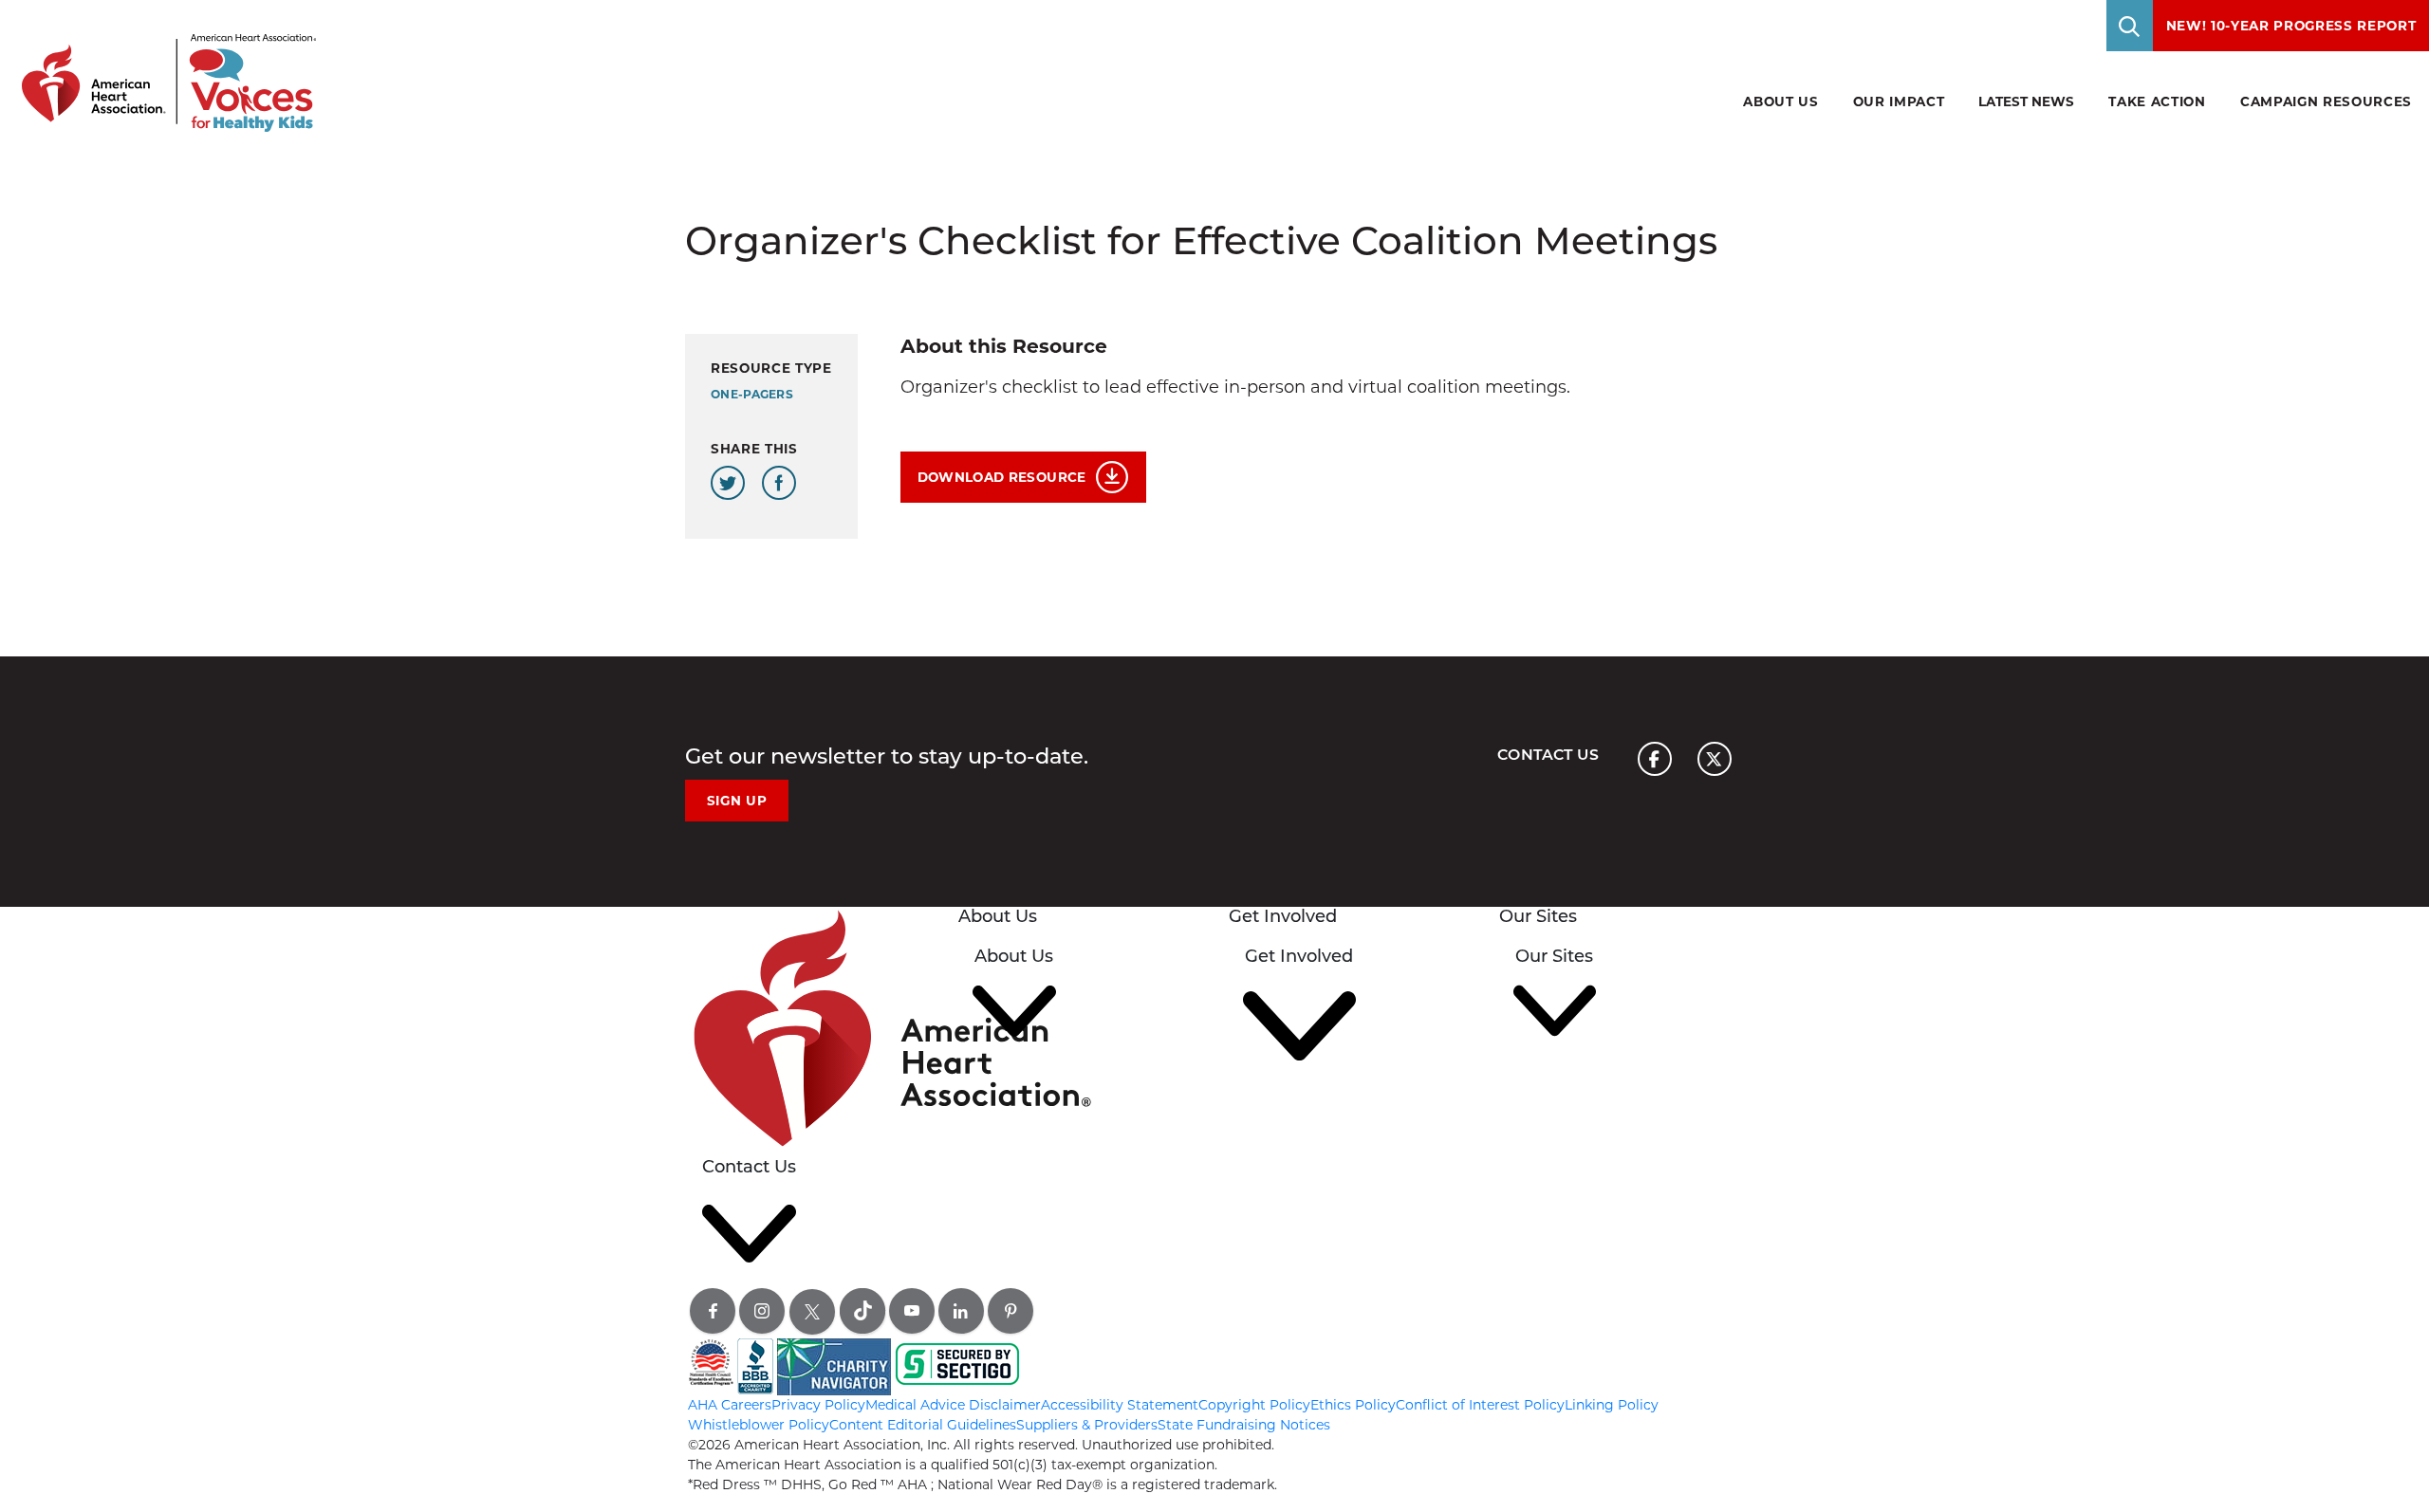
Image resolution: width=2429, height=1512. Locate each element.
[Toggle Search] (2130, 26)
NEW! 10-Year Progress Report (2291, 26)
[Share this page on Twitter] (728, 483)
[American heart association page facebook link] (1655, 759)
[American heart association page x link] (1715, 759)
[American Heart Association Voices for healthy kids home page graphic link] (162, 66)
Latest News (2026, 101)
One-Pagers (752, 394)
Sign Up (737, 801)
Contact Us (1548, 755)
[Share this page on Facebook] (779, 483)
